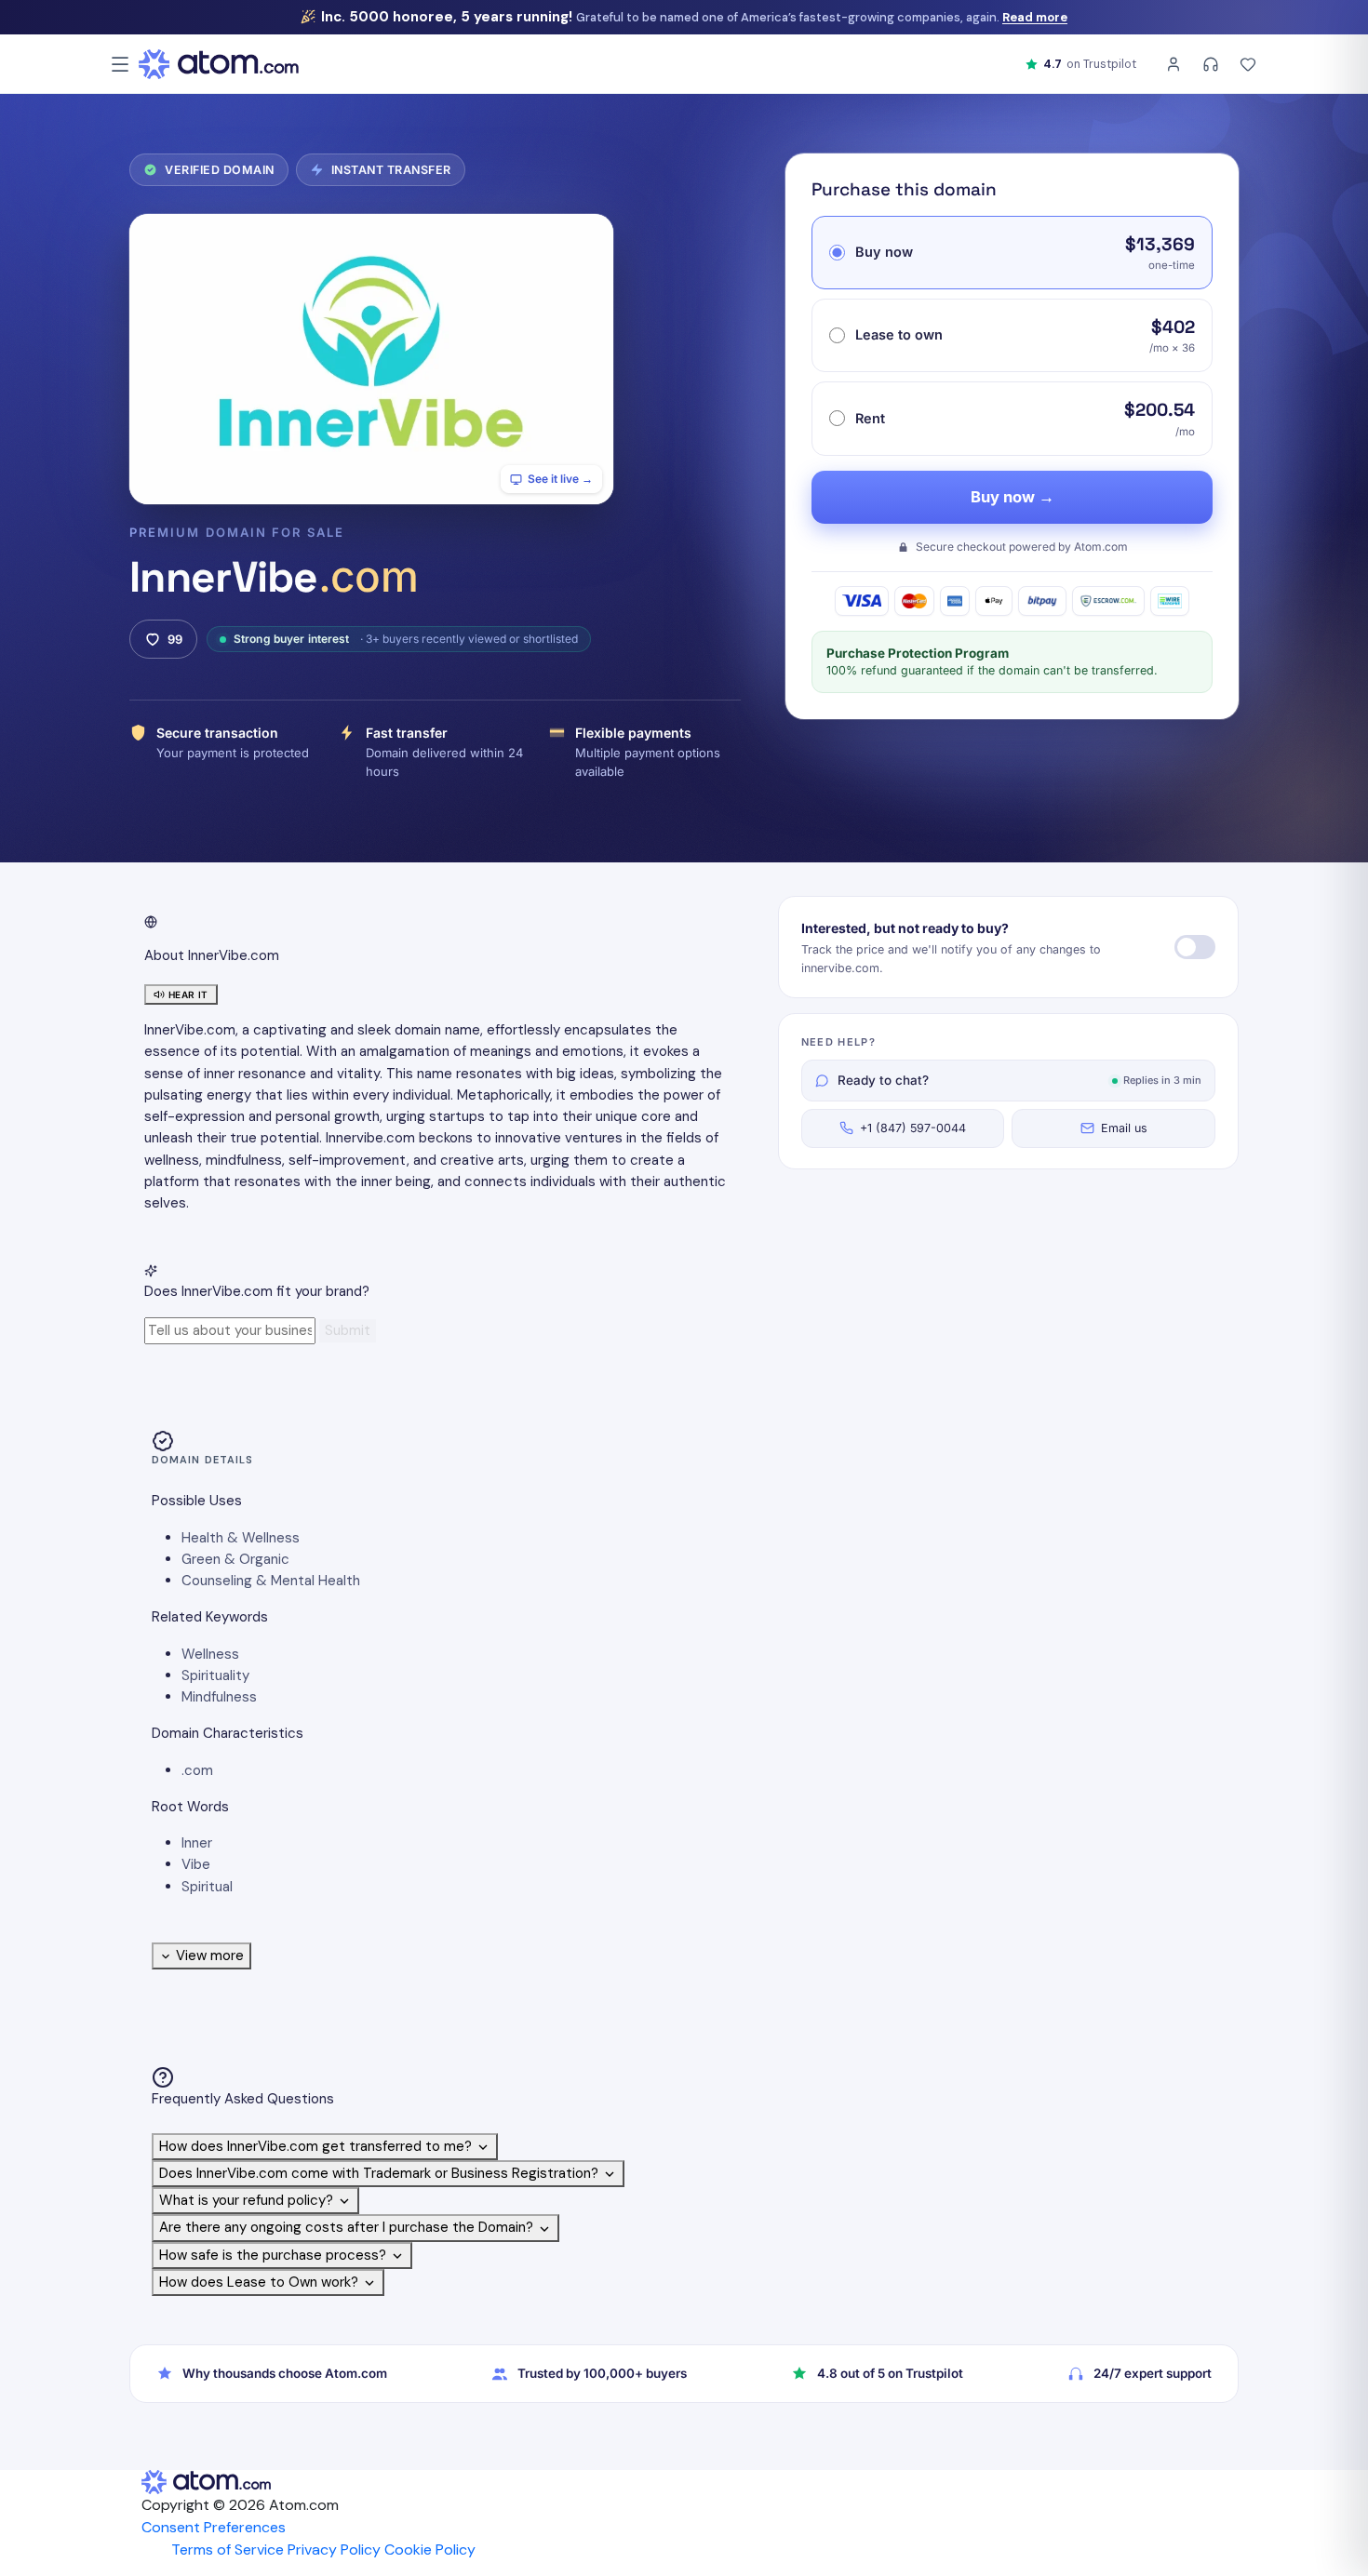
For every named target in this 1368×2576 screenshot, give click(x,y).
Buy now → (1013, 497)
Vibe (196, 1864)
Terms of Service (228, 2549)
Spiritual (207, 1887)
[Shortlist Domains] (1248, 64)
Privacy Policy (334, 2549)
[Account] (1174, 64)
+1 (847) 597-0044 (913, 1128)
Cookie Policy (430, 2549)
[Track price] (1195, 947)
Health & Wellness (241, 1538)
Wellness (210, 1654)
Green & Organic (235, 1559)
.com (197, 1770)
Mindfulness (219, 1697)
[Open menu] (120, 64)
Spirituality (215, 1675)
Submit (348, 1330)
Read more (1035, 17)
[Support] (1211, 64)
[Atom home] (219, 64)
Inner (197, 1843)
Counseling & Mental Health (271, 1581)
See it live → (560, 479)
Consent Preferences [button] (214, 2527)
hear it (188, 994)
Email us (1124, 1128)
